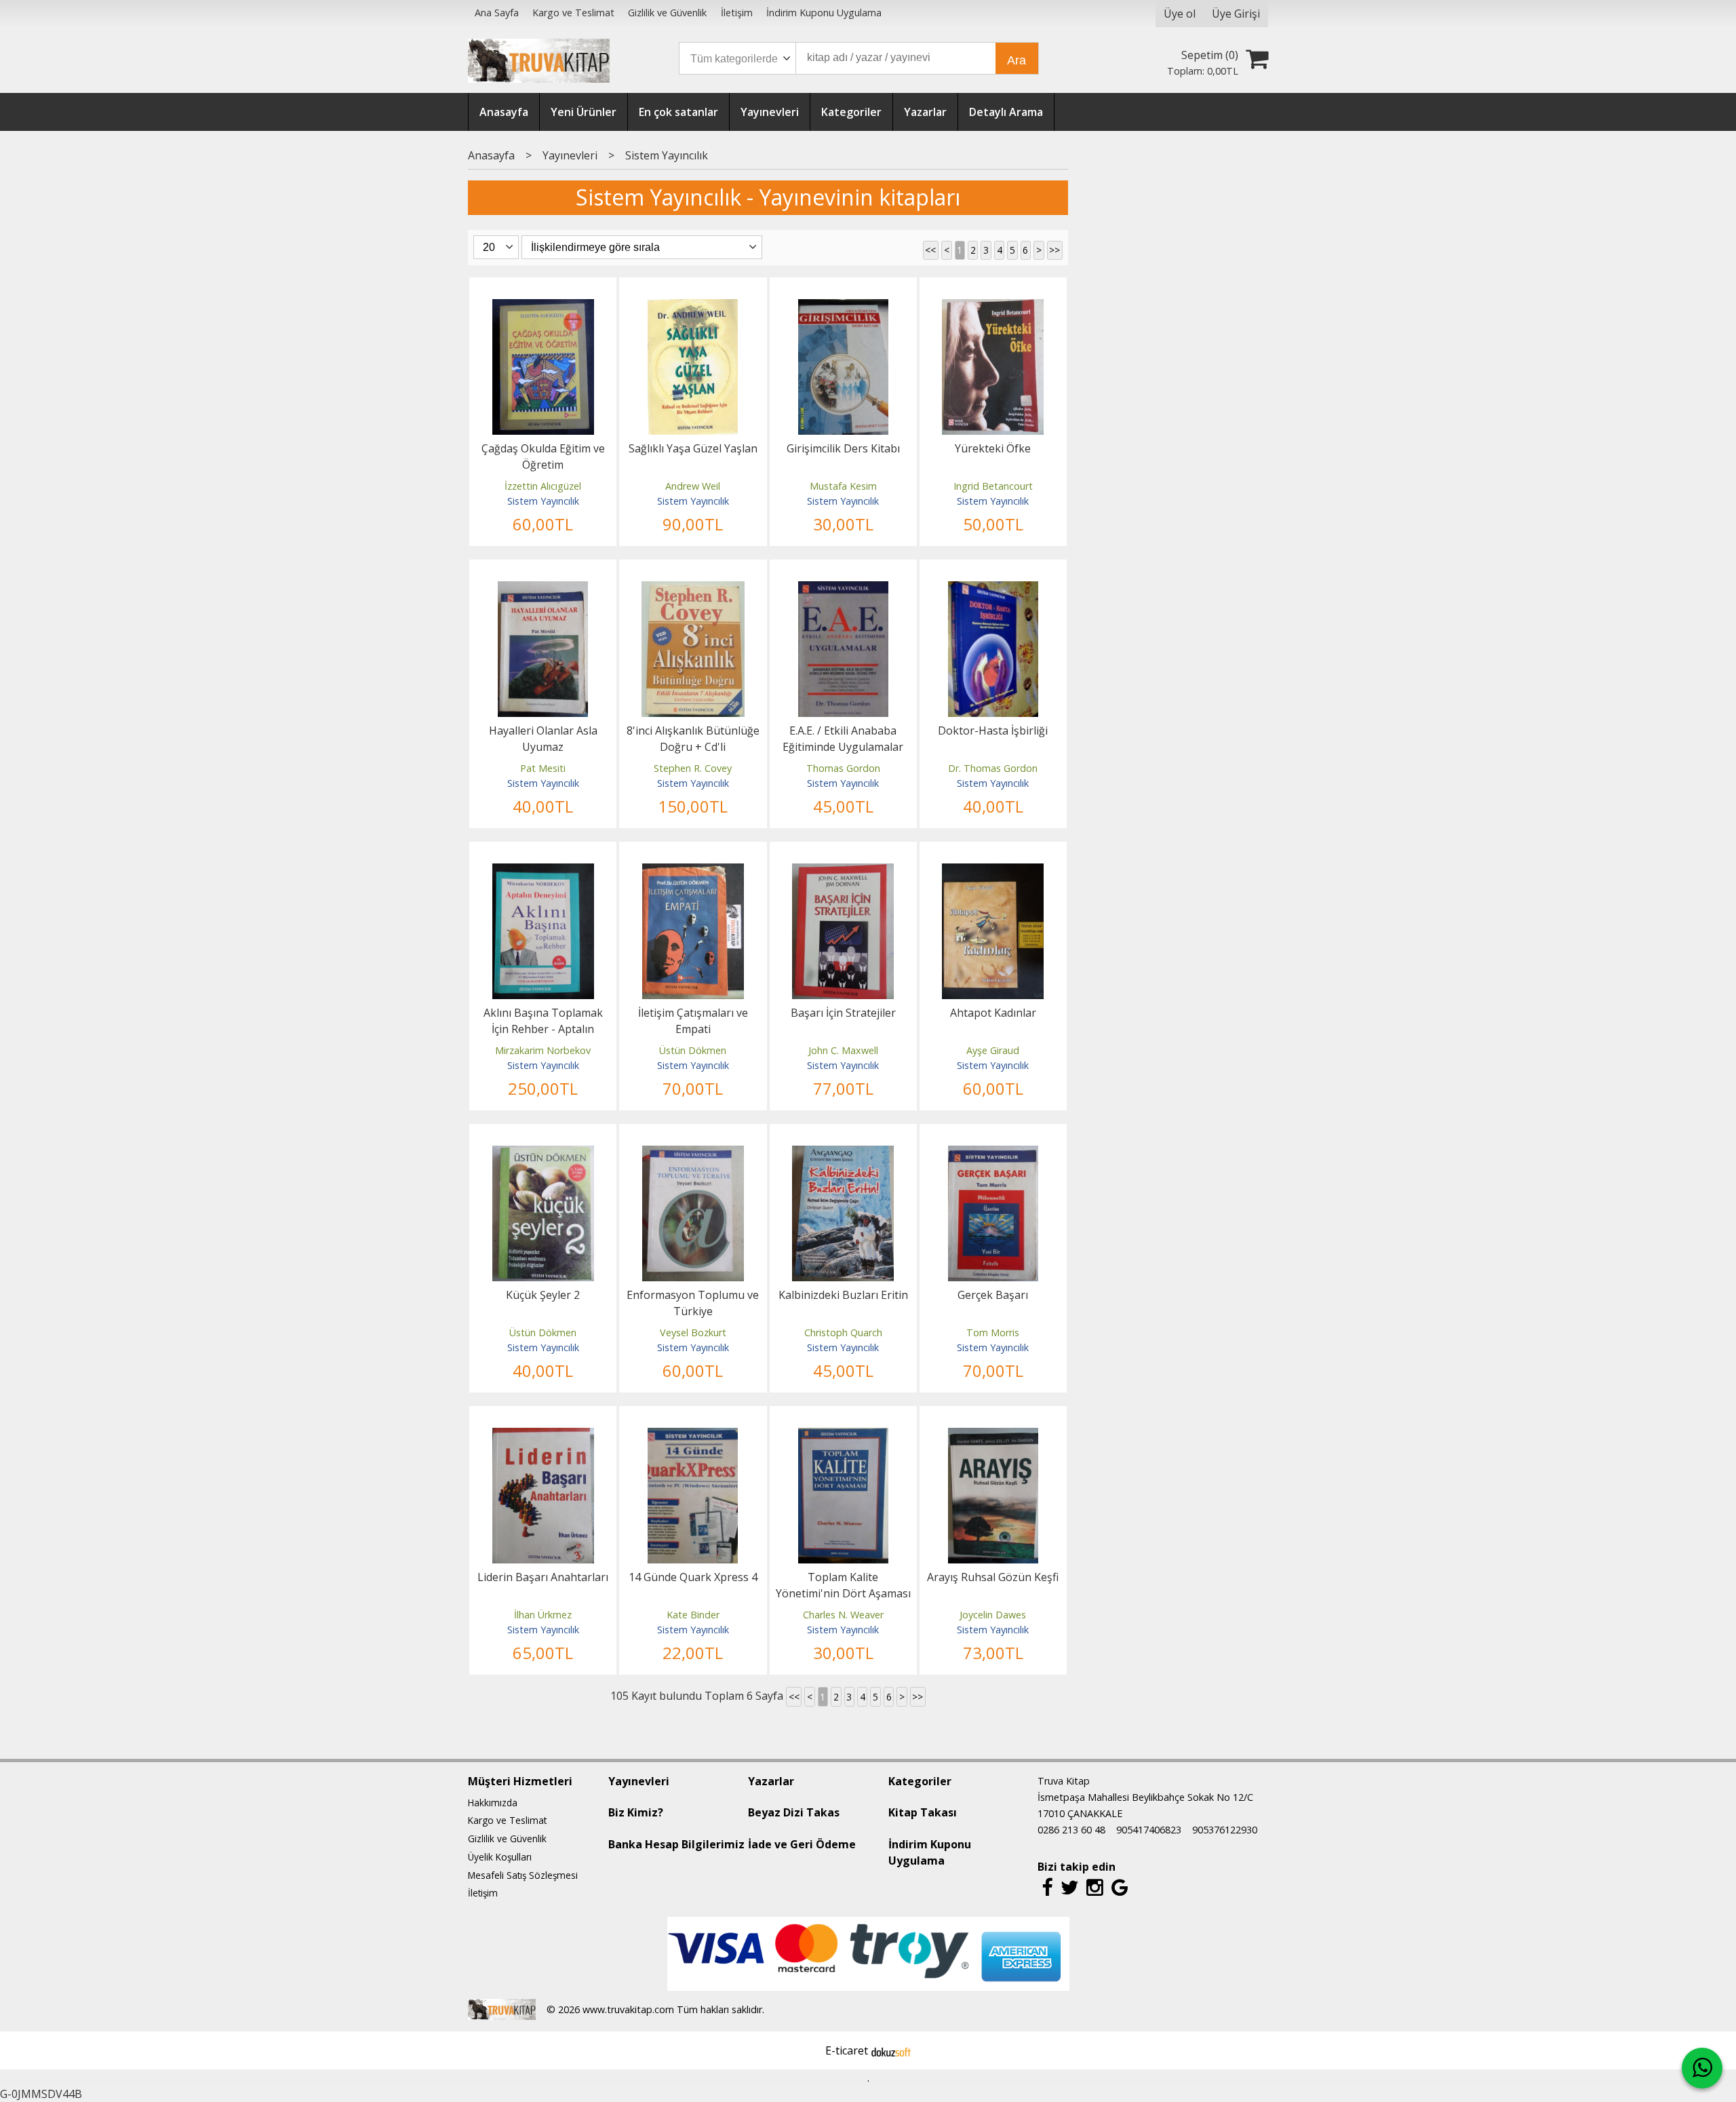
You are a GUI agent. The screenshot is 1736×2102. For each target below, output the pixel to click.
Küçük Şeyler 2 (543, 1295)
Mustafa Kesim (843, 486)
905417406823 (1149, 1830)
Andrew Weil (693, 486)
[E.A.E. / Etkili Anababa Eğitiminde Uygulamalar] (843, 589)
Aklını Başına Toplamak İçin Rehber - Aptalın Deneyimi (543, 1029)
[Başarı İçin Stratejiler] (843, 872)
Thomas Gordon (843, 768)
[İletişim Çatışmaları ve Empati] (693, 872)
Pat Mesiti (543, 768)
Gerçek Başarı (993, 1295)
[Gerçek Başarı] (993, 1154)
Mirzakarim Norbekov (543, 1050)
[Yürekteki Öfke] (993, 307)
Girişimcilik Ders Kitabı (843, 448)
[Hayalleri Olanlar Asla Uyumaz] (543, 589)
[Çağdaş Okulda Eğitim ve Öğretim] (543, 307)
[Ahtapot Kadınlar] (993, 872)
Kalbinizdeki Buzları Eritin (843, 1295)
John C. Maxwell (843, 1050)
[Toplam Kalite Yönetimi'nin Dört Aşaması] (843, 1436)
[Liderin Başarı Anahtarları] (543, 1436)
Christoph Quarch (843, 1332)
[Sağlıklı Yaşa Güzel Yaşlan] (693, 307)
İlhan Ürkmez (543, 1615)
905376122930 (1225, 1830)
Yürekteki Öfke (993, 448)
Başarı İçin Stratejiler (843, 1013)
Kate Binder (693, 1615)
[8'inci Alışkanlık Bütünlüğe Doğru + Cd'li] (693, 589)
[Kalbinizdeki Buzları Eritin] (843, 1154)
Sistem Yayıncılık (543, 501)
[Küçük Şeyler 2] (543, 1154)
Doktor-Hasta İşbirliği (993, 731)
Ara (1017, 60)
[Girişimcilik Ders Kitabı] (843, 307)
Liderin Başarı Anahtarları (543, 1577)
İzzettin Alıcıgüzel (543, 486)
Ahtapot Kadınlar (993, 1013)
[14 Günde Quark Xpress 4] (693, 1436)
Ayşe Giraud (993, 1050)
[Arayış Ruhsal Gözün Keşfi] (993, 1436)
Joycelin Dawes (993, 1615)
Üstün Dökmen (693, 1050)
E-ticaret (847, 2050)
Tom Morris (993, 1332)
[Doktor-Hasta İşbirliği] (993, 589)
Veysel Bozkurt (693, 1332)
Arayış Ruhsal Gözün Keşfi (993, 1577)
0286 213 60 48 (1071, 1830)
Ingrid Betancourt (993, 486)
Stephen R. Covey (693, 768)
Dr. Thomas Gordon (993, 768)
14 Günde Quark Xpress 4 (693, 1577)
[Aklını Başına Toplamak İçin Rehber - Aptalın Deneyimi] (543, 872)
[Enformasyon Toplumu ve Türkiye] (693, 1154)
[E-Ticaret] (891, 2050)
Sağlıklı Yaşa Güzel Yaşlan (693, 448)
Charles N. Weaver (843, 1615)
